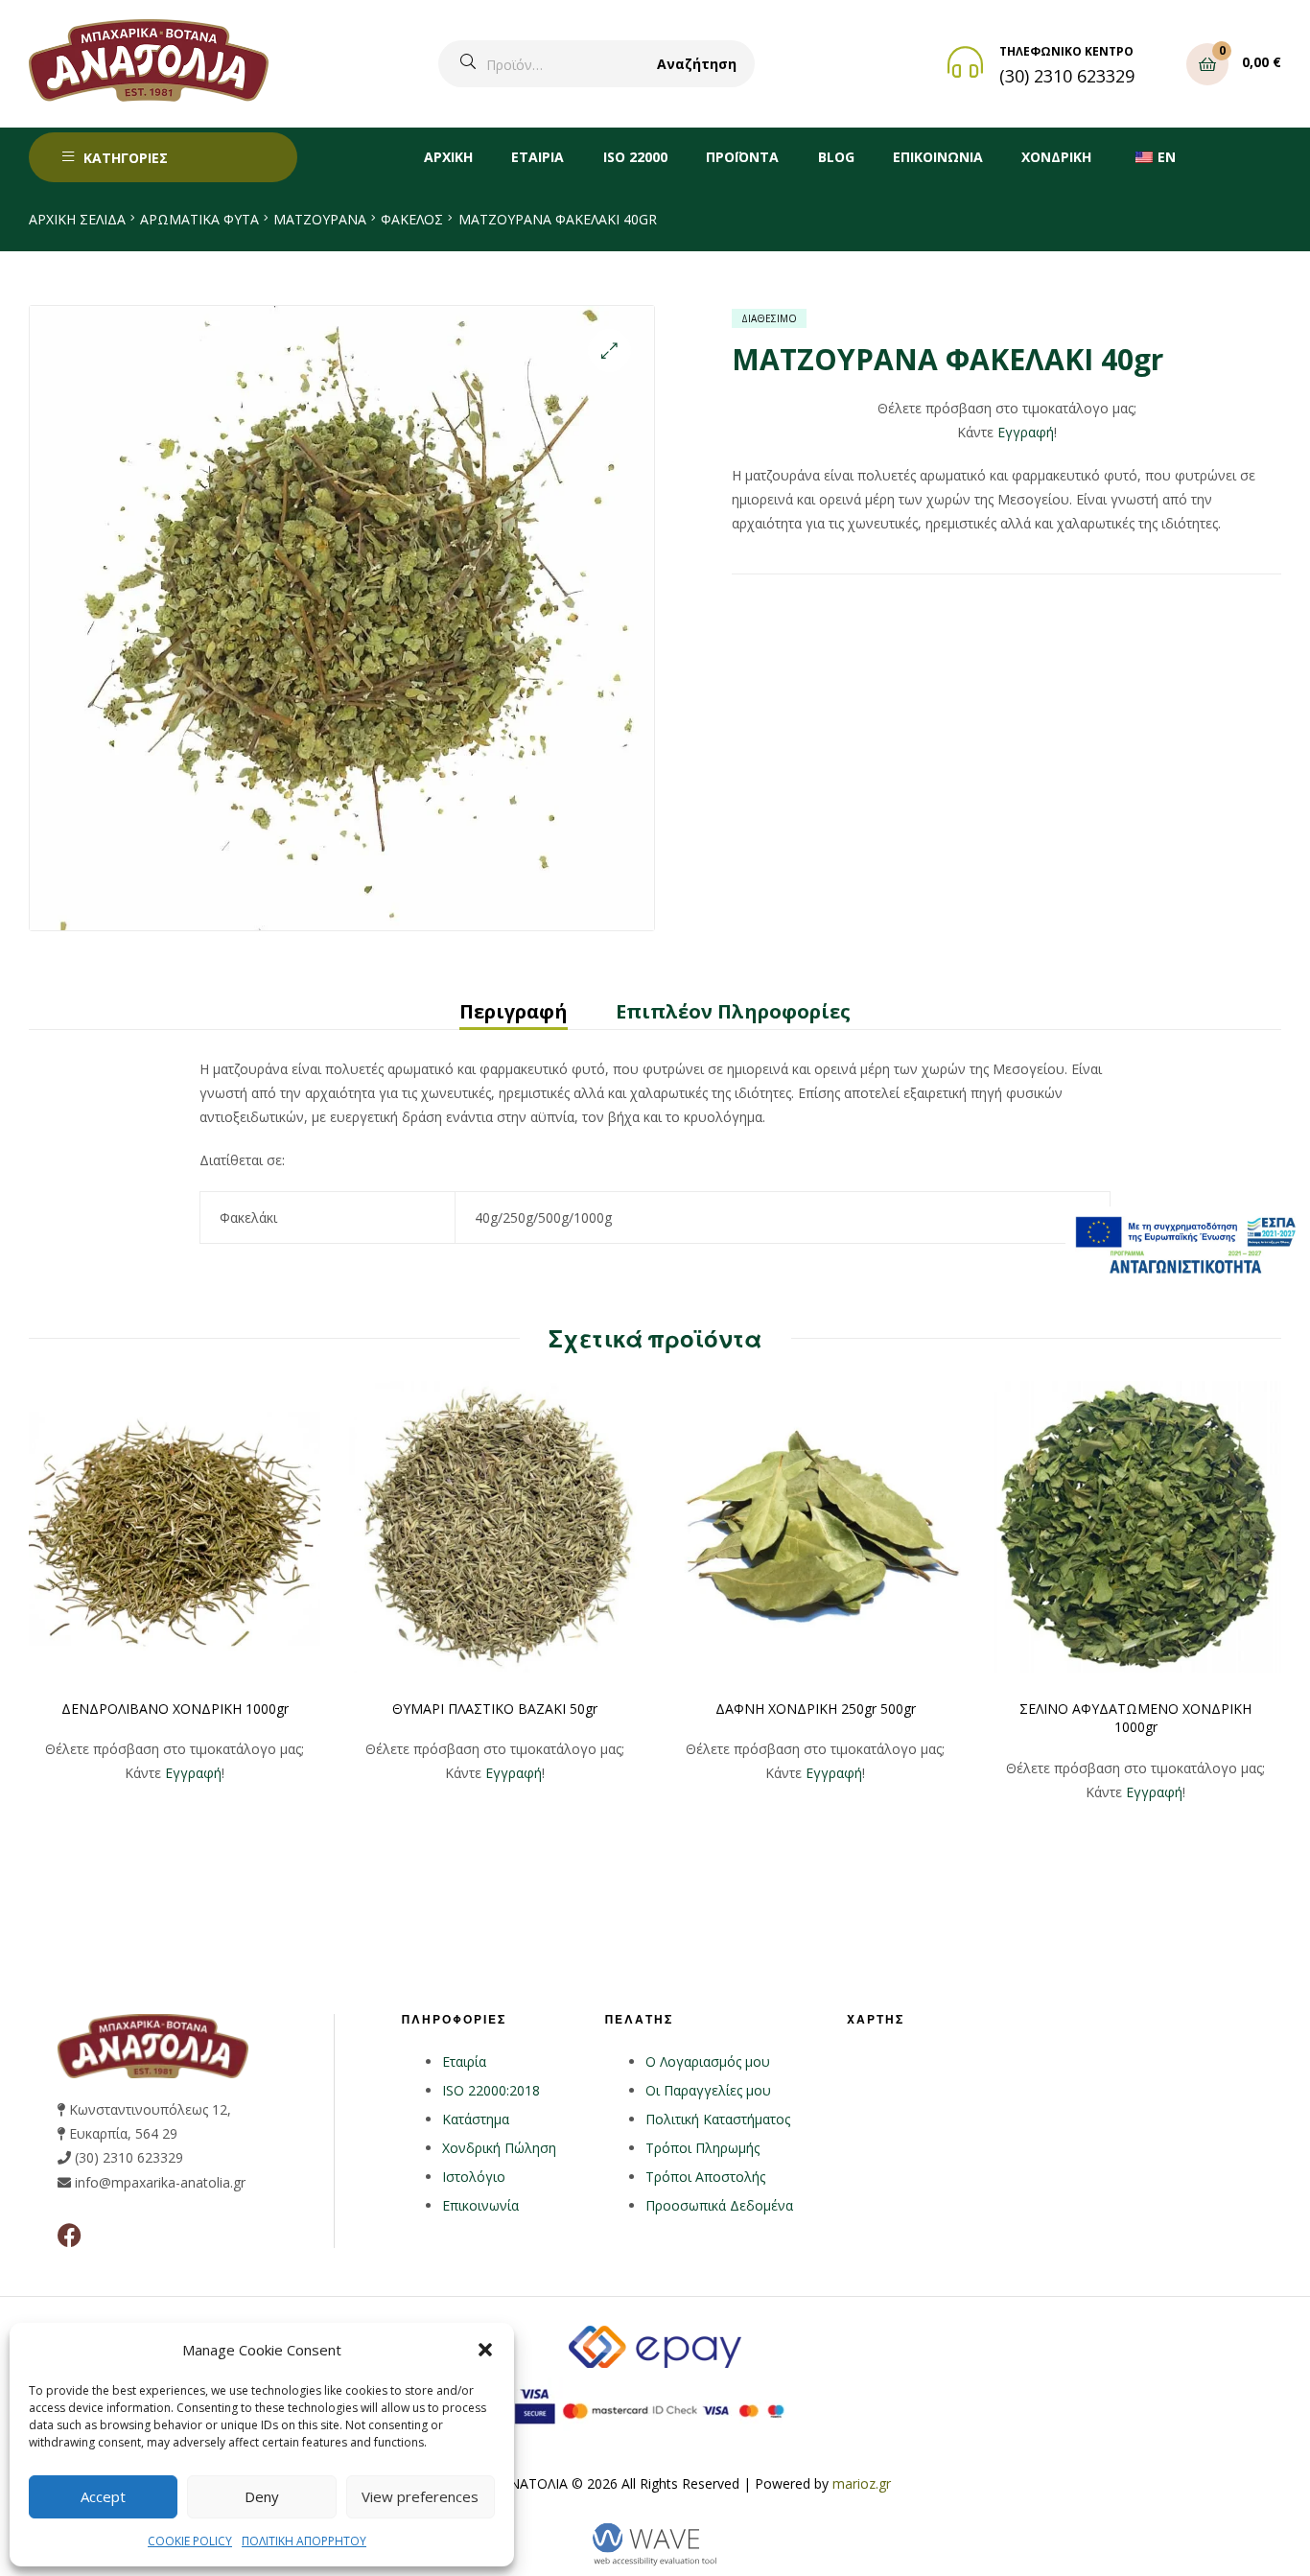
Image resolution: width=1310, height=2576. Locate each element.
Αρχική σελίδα (77, 219)
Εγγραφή (1026, 432)
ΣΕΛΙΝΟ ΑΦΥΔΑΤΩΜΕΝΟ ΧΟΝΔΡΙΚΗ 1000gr (1135, 1718)
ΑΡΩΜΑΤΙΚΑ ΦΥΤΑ (199, 219)
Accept (103, 2496)
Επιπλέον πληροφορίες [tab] (733, 1011)
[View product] (175, 1527)
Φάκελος (412, 219)
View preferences (420, 2496)
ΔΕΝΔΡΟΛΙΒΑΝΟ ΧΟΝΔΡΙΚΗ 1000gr (175, 1709)
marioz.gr (862, 2483)
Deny (262, 2496)
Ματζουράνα (320, 219)
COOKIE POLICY (190, 2541)
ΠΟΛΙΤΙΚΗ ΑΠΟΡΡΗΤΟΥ (304, 2541)
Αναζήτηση (697, 64)
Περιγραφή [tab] (514, 1011)
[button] (485, 2350)
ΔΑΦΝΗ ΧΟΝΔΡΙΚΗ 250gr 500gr (816, 1709)
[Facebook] (70, 2235)
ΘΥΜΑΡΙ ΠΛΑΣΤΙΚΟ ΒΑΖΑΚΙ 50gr (495, 1709)
